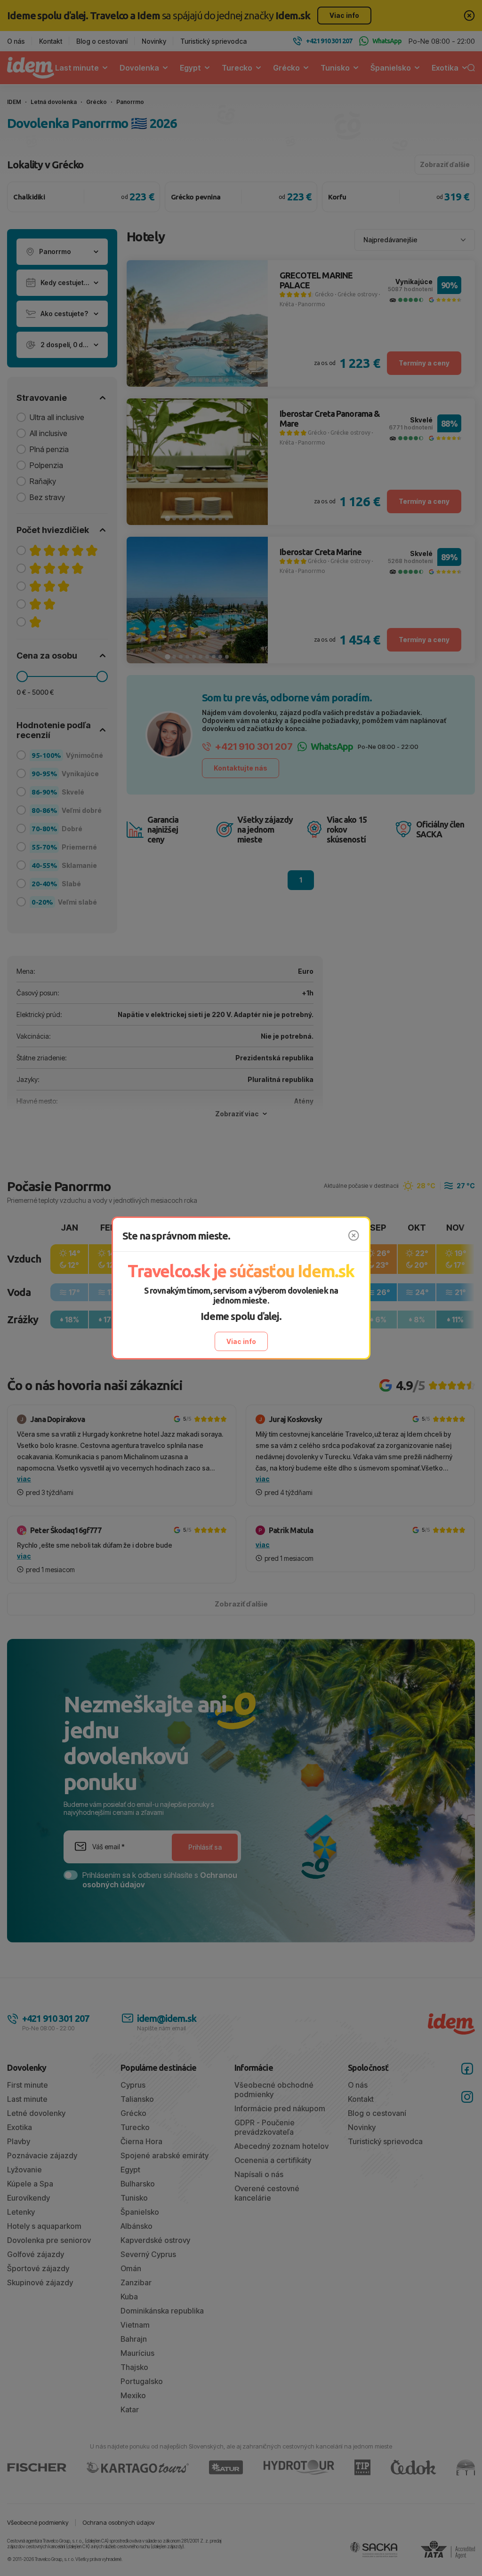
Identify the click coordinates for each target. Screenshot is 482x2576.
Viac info (241, 1341)
